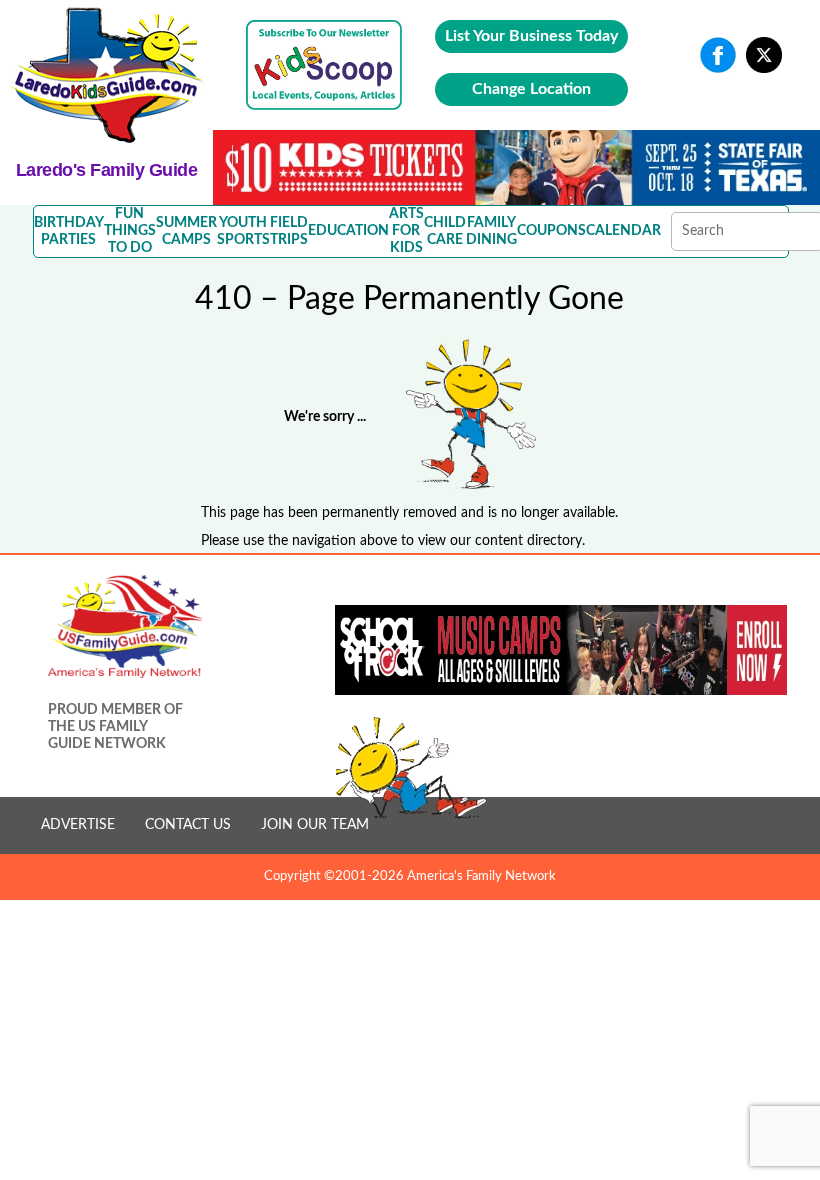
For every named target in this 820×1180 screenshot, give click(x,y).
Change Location (531, 89)
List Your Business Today (531, 36)
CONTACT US (188, 825)
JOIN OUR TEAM (315, 825)
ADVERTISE (78, 825)
